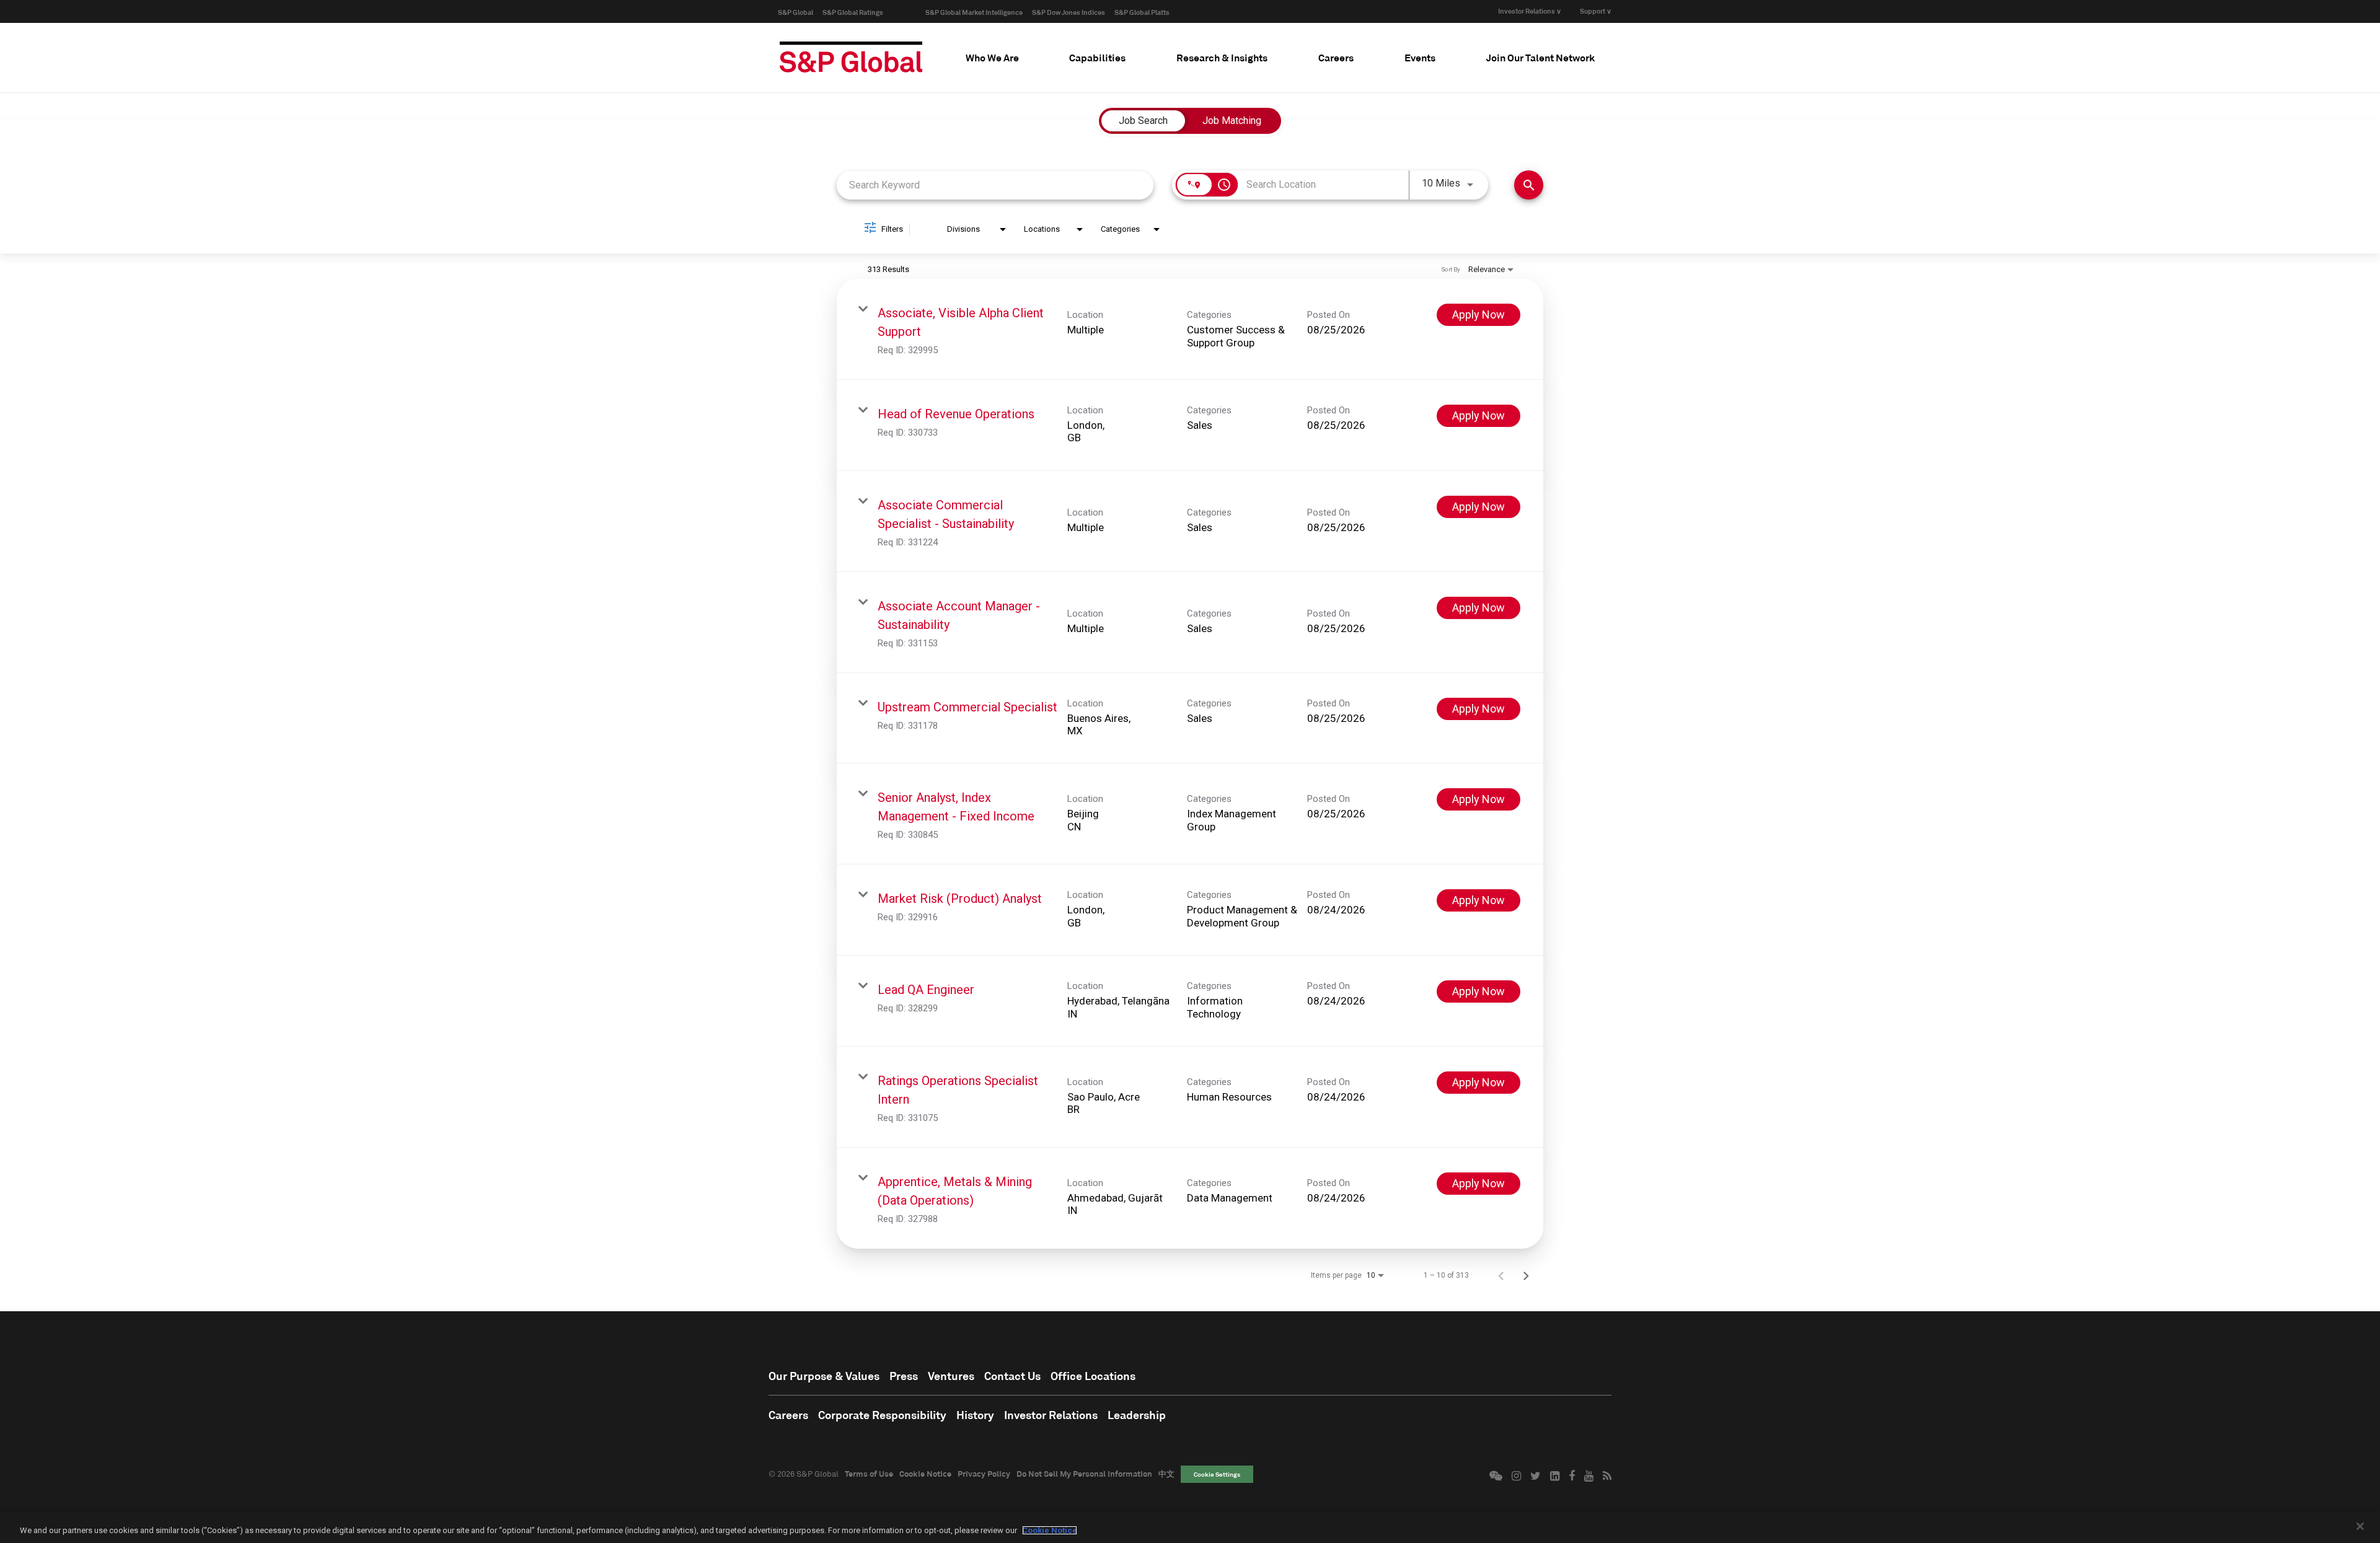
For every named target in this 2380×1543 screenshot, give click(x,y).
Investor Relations (1051, 1415)
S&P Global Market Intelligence (974, 12)
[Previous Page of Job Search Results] (1501, 1275)
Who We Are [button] (992, 57)
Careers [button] (1336, 57)
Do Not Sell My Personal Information (1084, 1474)
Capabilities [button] (1097, 57)
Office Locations (1093, 1376)
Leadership (1137, 1415)
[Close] (2360, 1526)
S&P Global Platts (1142, 12)
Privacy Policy (984, 1474)
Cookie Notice (925, 1474)
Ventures (951, 1376)
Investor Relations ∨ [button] (1530, 11)
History (975, 1415)
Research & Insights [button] (1222, 57)
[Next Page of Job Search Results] (1526, 1275)
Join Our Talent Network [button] (1540, 57)
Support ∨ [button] (1596, 11)
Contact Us (1012, 1376)
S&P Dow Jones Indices (1069, 12)
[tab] (992, 58)
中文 (1166, 1474)
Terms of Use (869, 1474)
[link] (1190, 329)
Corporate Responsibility (882, 1415)
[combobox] (995, 185)
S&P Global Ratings (853, 12)
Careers (788, 1415)
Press (904, 1376)
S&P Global (796, 12)
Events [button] (1420, 57)
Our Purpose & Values (824, 1376)
